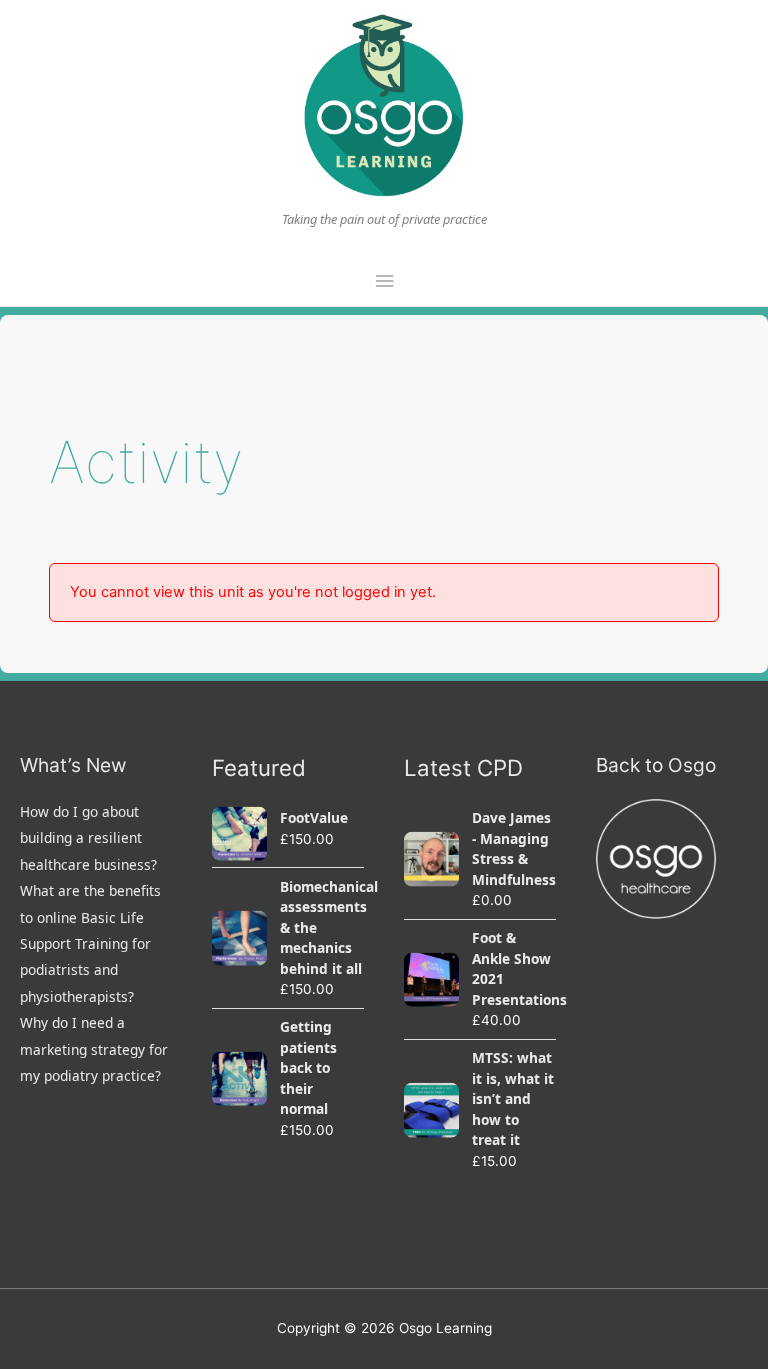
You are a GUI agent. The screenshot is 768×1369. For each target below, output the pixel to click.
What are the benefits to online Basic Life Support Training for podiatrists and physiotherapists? (90, 943)
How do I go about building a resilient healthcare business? (88, 838)
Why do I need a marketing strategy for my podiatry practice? (94, 1049)
